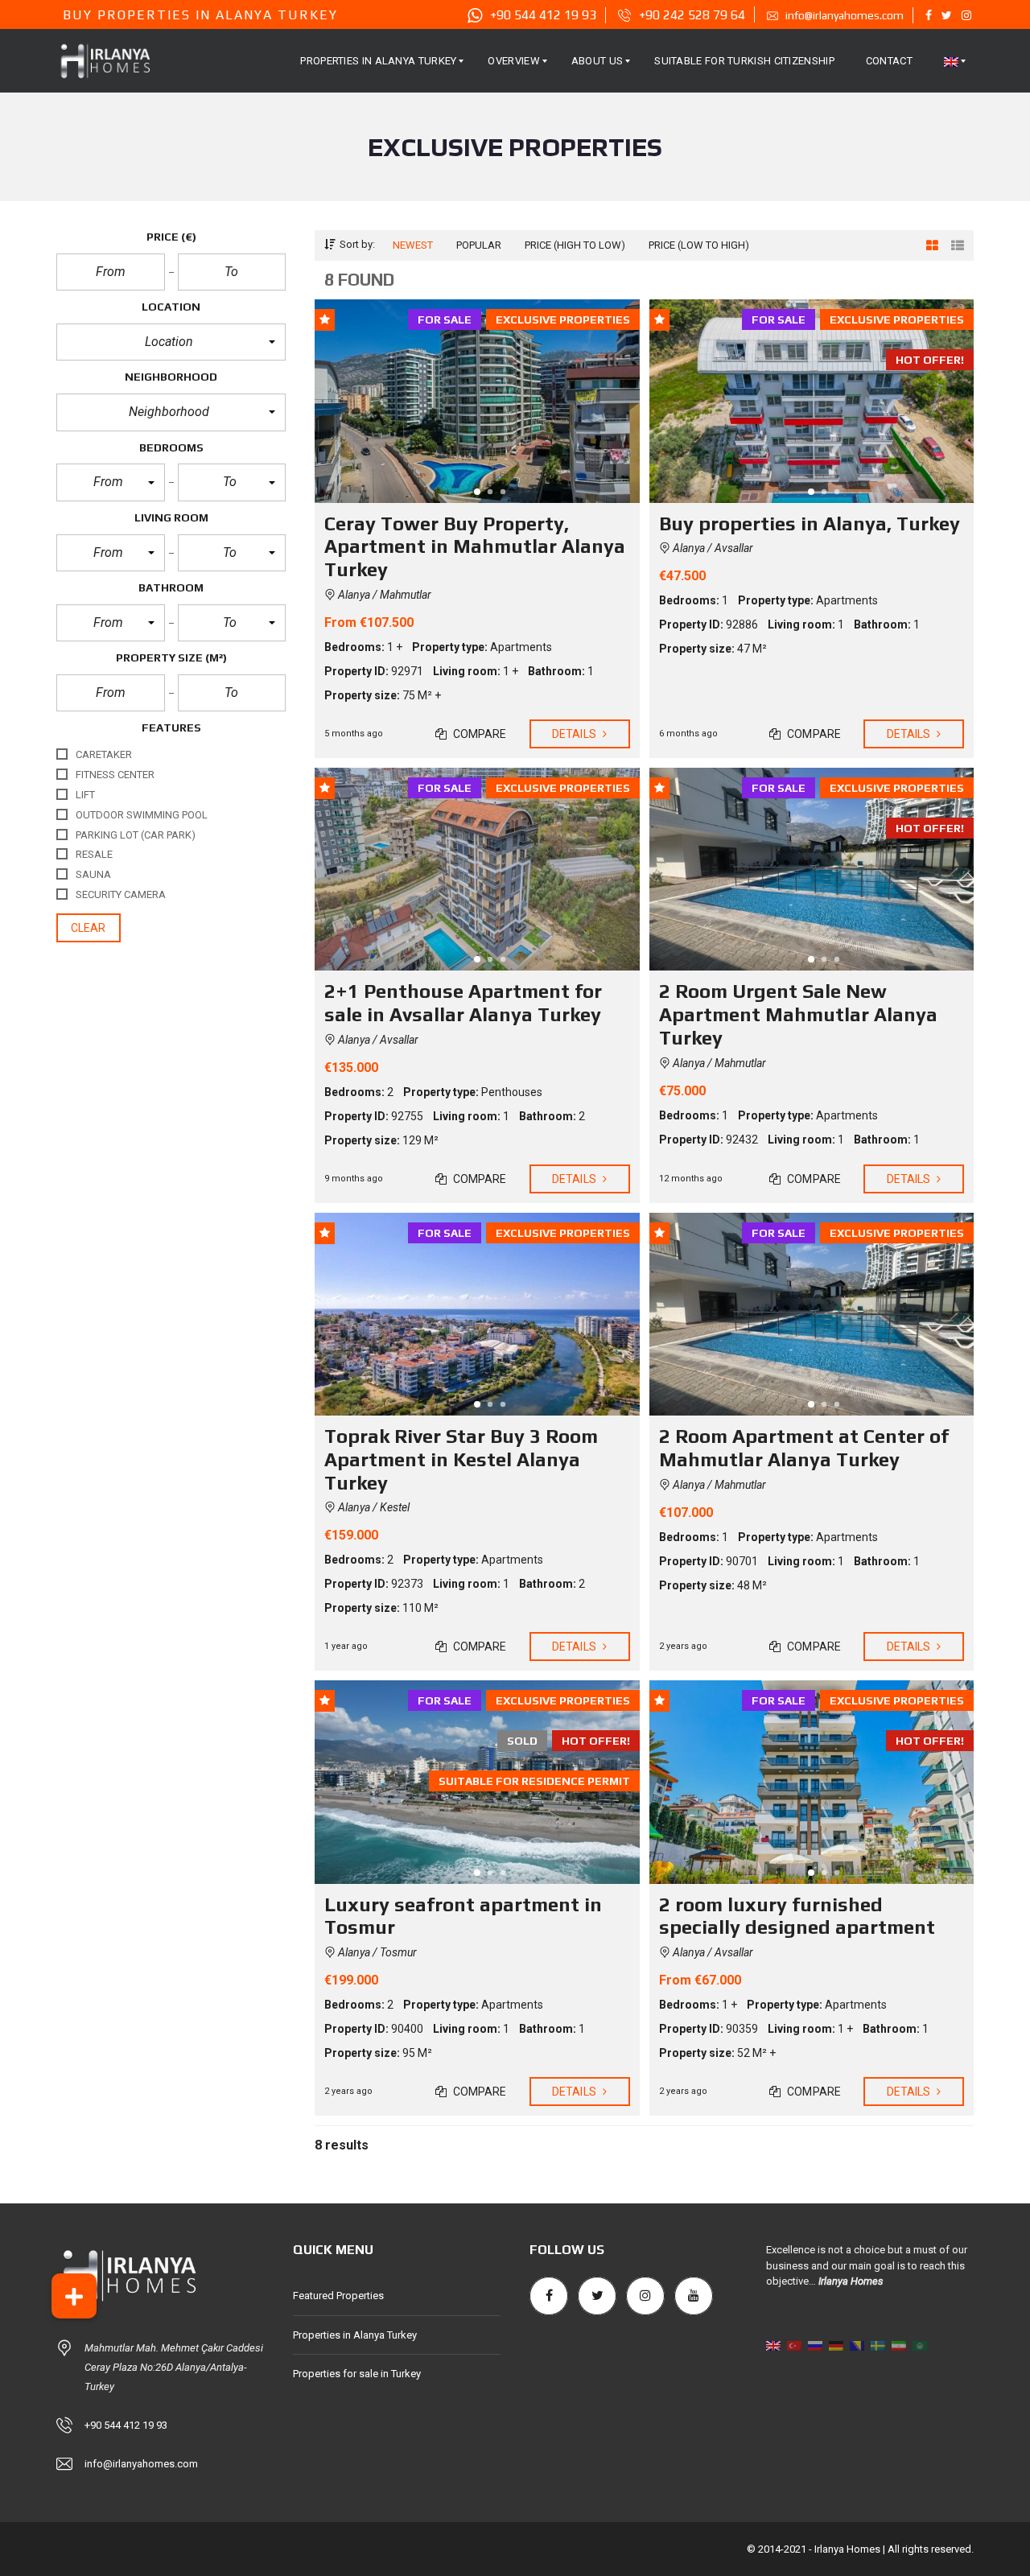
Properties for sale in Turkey (357, 2374)
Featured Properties (338, 2296)
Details (575, 734)
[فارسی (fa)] (899, 2345)
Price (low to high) (699, 245)
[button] (171, 342)
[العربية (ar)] (920, 2345)
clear (89, 928)
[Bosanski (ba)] (857, 2345)
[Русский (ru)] (815, 2345)
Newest (413, 245)
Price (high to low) (575, 245)
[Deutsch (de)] (836, 2345)
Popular (479, 245)
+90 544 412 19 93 (126, 2425)
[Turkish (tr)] (794, 2345)
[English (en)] (773, 2345)
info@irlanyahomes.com (141, 2464)
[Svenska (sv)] (878, 2345)
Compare (479, 734)
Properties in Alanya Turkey (355, 2335)
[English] (951, 61)
